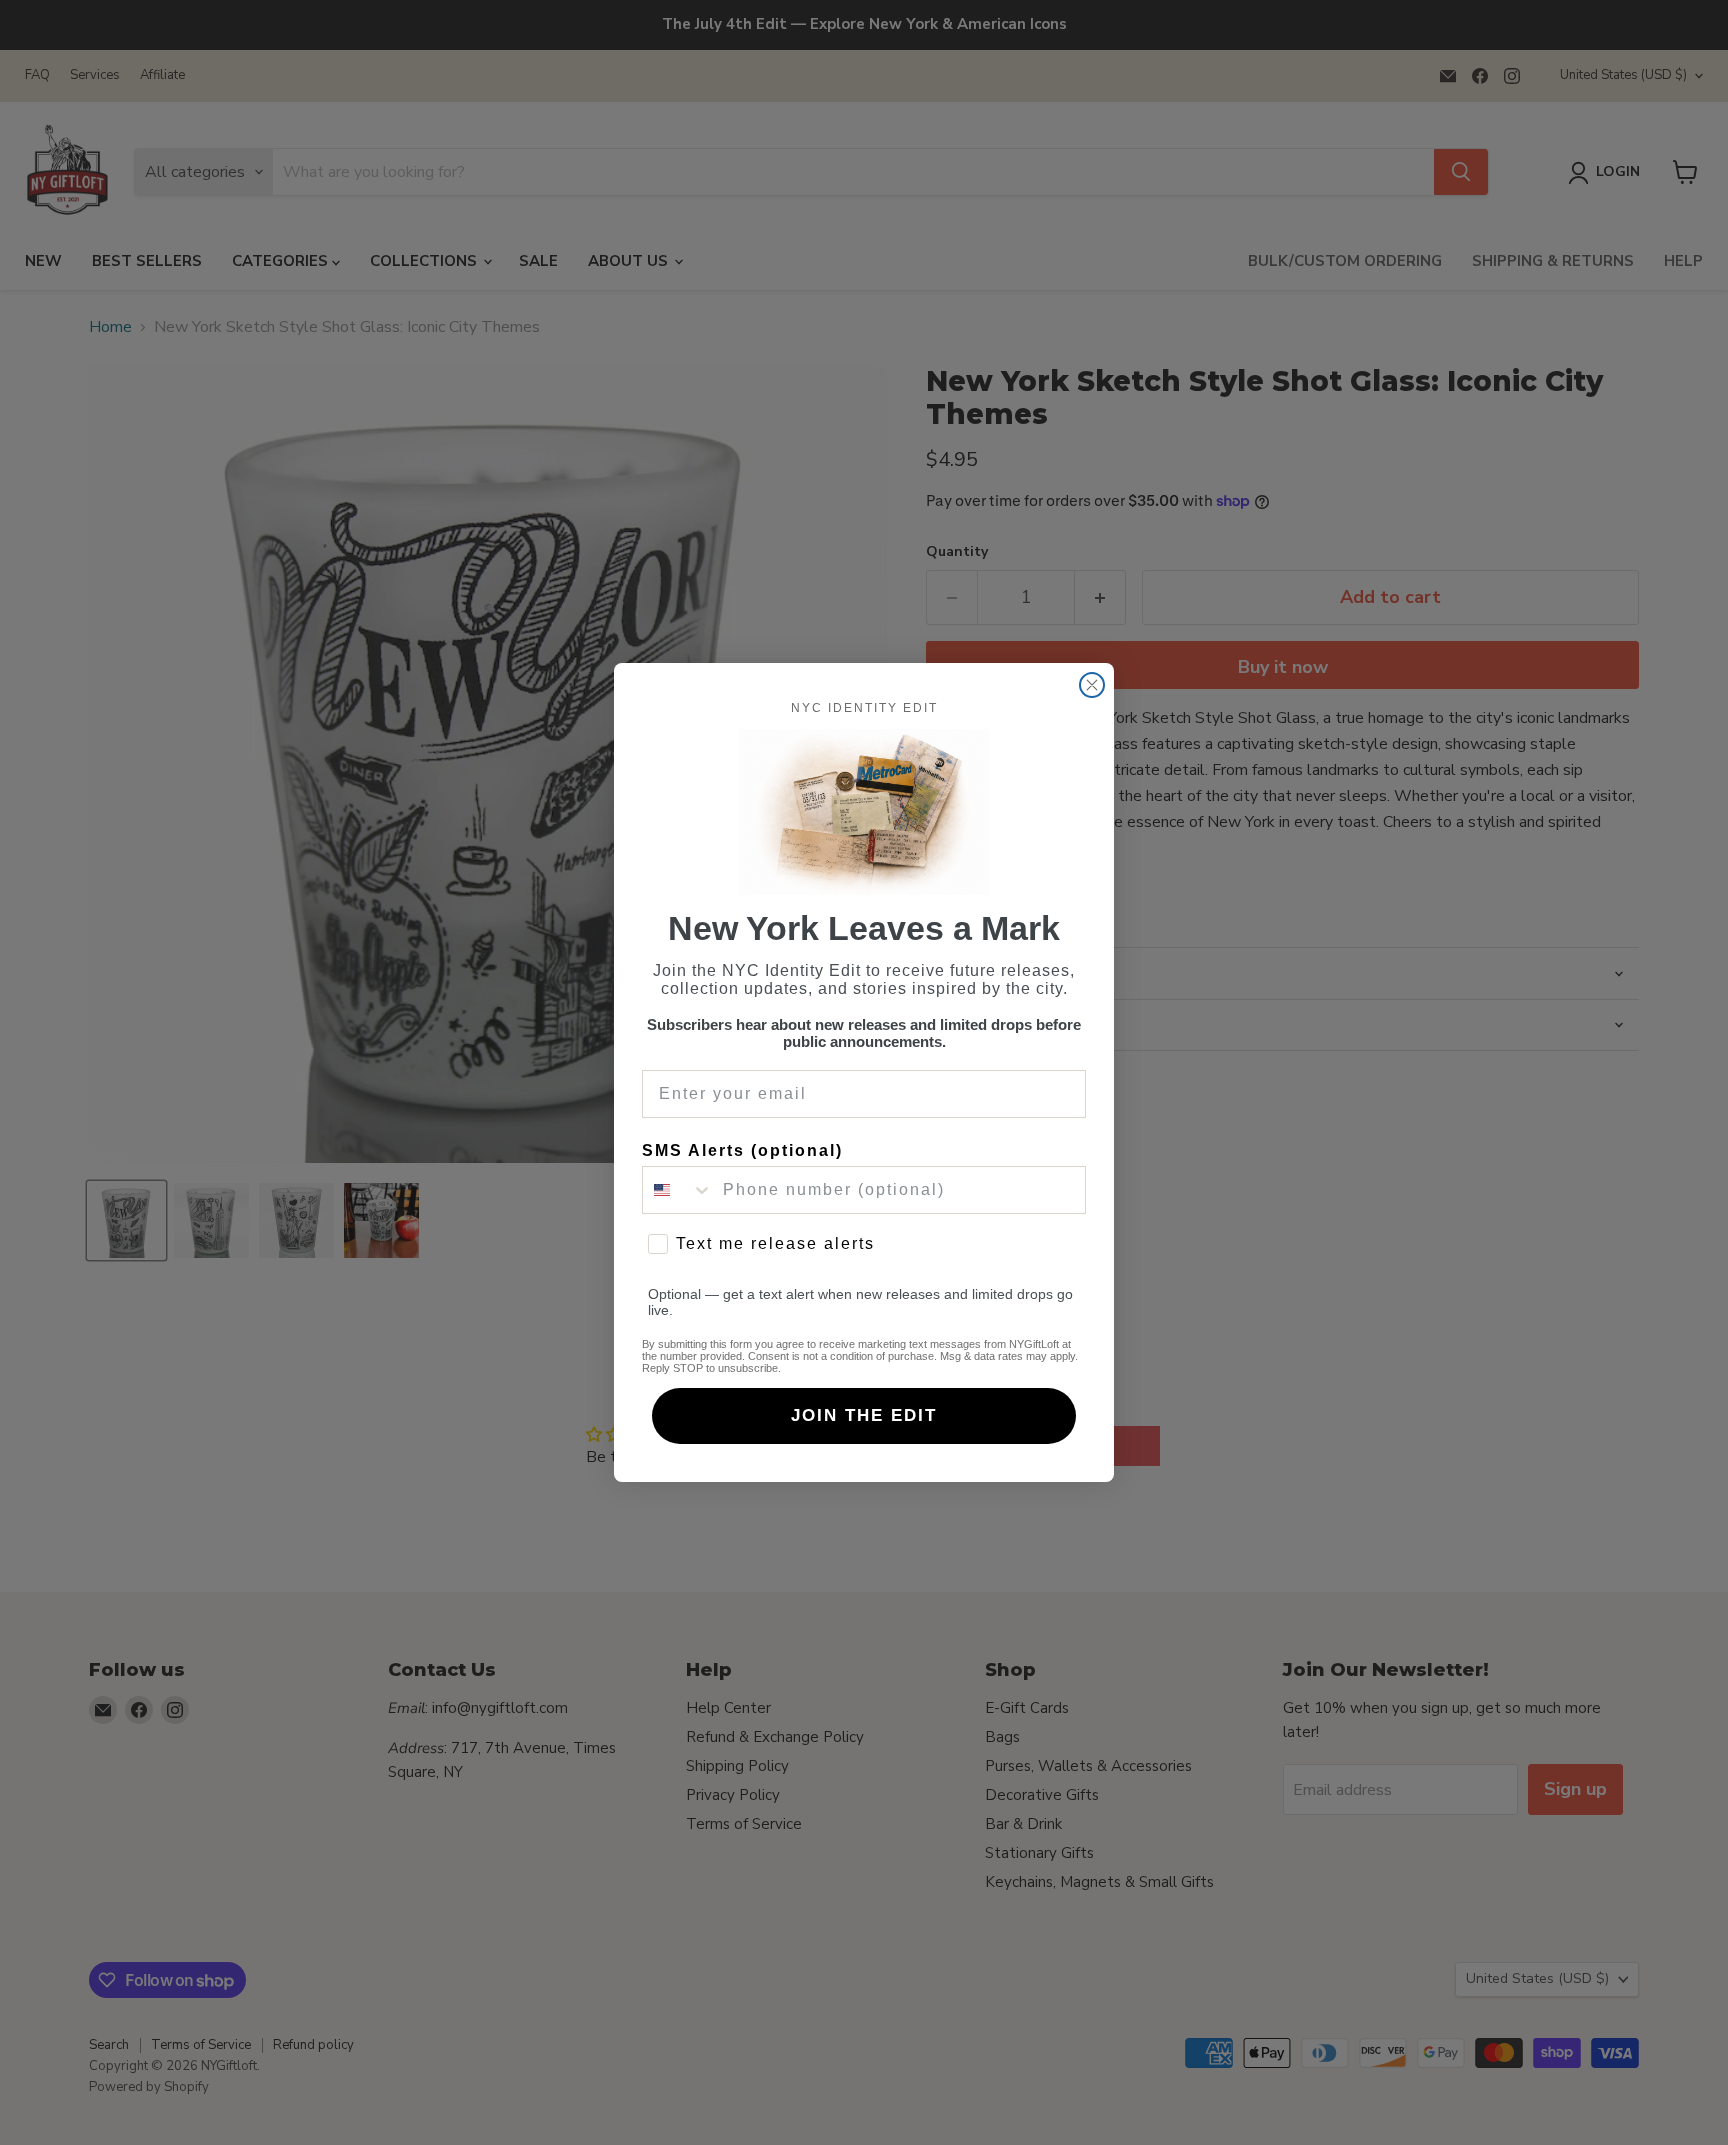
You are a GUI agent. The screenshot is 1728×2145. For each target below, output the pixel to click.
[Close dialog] (1092, 685)
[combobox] (678, 1190)
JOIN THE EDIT (864, 1415)
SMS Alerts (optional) (742, 1150)
